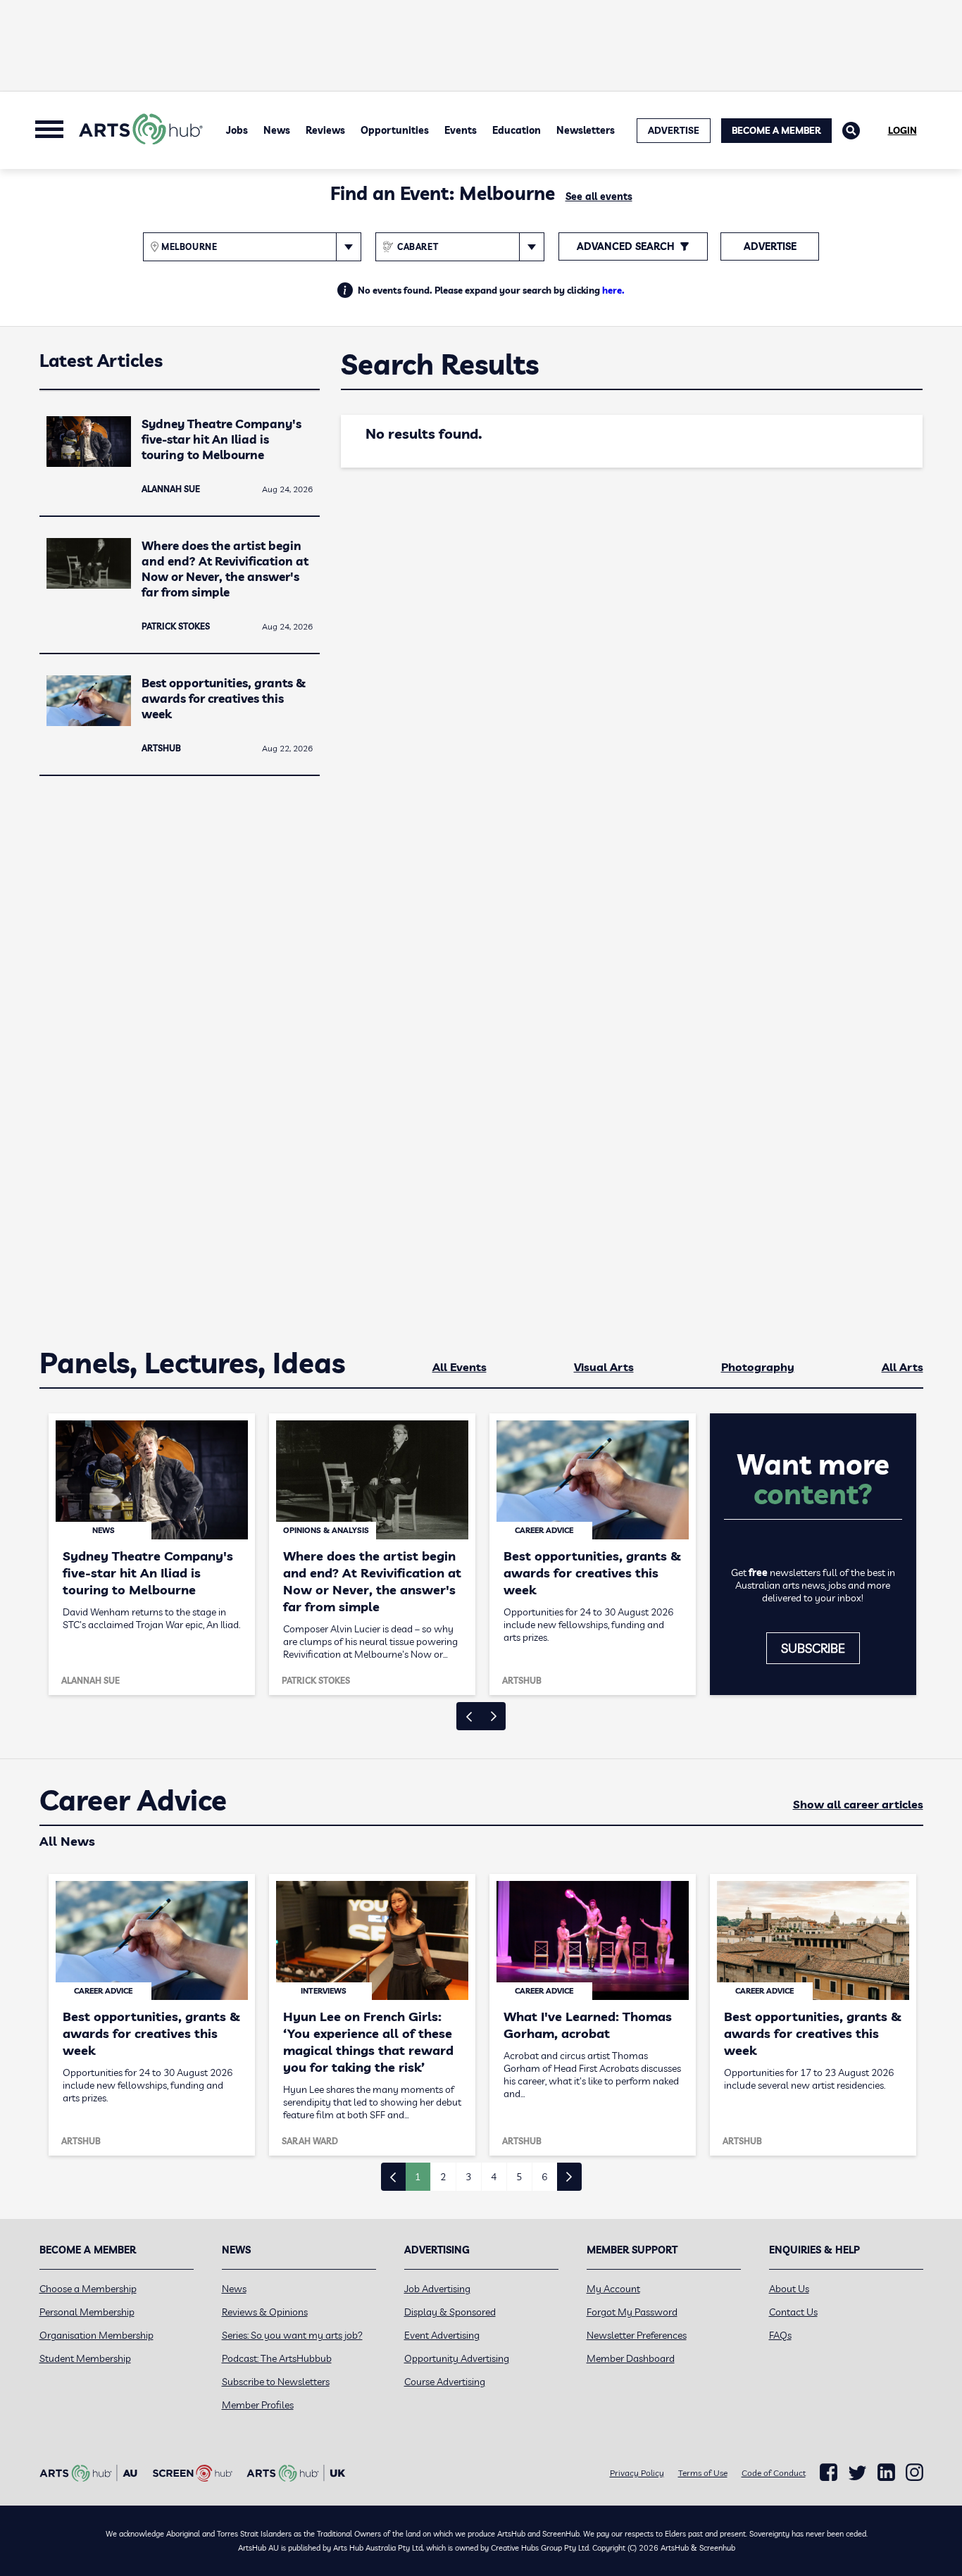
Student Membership (85, 2358)
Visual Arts (604, 1367)
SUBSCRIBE (813, 1648)
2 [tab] (443, 2177)
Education (517, 130)
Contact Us (793, 2312)
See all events (599, 196)
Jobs (237, 130)
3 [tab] (468, 2177)
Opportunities (395, 130)
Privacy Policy (637, 2473)
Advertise (770, 246)
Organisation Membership (96, 2335)
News (277, 130)
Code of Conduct (774, 2473)
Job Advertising (437, 2289)
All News (67, 1841)
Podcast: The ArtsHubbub (277, 2358)
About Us (789, 2289)
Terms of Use (703, 2473)
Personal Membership (87, 2312)
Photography (758, 1367)
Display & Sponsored (450, 2312)
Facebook (829, 2472)
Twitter (857, 2473)
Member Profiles (258, 2405)
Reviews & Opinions (265, 2312)
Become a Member (776, 130)
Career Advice (133, 1801)
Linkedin (886, 2472)
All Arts (902, 1367)
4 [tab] (494, 2177)
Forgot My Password (632, 2312)
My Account (613, 2289)
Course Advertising (445, 2382)
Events (461, 130)
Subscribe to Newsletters (276, 2382)
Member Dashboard (631, 2358)
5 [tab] (519, 2177)
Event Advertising (442, 2335)
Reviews (325, 130)
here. (613, 290)
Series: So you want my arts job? (292, 2335)
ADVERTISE (674, 130)
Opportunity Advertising (457, 2358)
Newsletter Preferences (637, 2335)
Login (902, 130)
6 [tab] (544, 2177)
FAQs (780, 2335)
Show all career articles (858, 1804)
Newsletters (586, 130)
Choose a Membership (88, 2289)
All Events (460, 1367)
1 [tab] (418, 2177)
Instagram (914, 2472)
